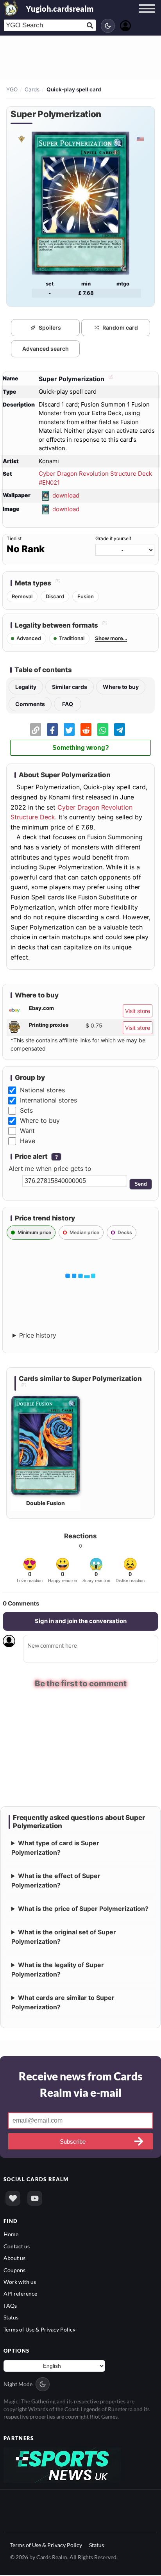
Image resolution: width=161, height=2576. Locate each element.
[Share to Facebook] (52, 730)
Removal (22, 596)
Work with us (20, 2283)
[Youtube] (35, 2199)
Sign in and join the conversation (81, 1621)
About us (14, 2259)
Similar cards (70, 687)
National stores (42, 1090)
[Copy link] (36, 730)
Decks (125, 1232)
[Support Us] (13, 2199)
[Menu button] (147, 16)
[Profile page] (125, 25)
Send (141, 1184)
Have (28, 1141)
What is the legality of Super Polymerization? (58, 1970)
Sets (26, 1110)
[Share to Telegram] (120, 730)
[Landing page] (11, 8)
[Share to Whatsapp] (103, 730)
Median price (84, 1232)
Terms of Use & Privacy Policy (39, 2330)
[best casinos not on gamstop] (62, 2465)
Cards (32, 89)
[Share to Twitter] (69, 730)
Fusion (86, 596)
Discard (55, 596)
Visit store (138, 1011)
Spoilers (50, 327)
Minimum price (34, 1232)
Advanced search (46, 349)
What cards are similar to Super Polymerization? (63, 2003)
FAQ (68, 704)
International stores (48, 1100)
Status (11, 2318)
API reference (20, 2295)
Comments (30, 704)
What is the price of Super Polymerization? (83, 1909)
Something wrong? (81, 748)
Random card (120, 327)
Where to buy (121, 687)
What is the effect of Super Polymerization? (56, 1881)
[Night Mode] (108, 26)
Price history (38, 1335)
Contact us (17, 2247)
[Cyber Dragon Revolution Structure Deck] (21, 139)
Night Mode (18, 2385)
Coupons (14, 2271)
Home (11, 2235)
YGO (12, 89)
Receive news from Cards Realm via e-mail (80, 2085)
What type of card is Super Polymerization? (55, 1848)
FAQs (10, 2306)
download (66, 495)
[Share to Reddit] (86, 730)
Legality (26, 687)
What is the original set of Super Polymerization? (64, 1937)
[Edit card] (110, 379)
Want (27, 1131)
